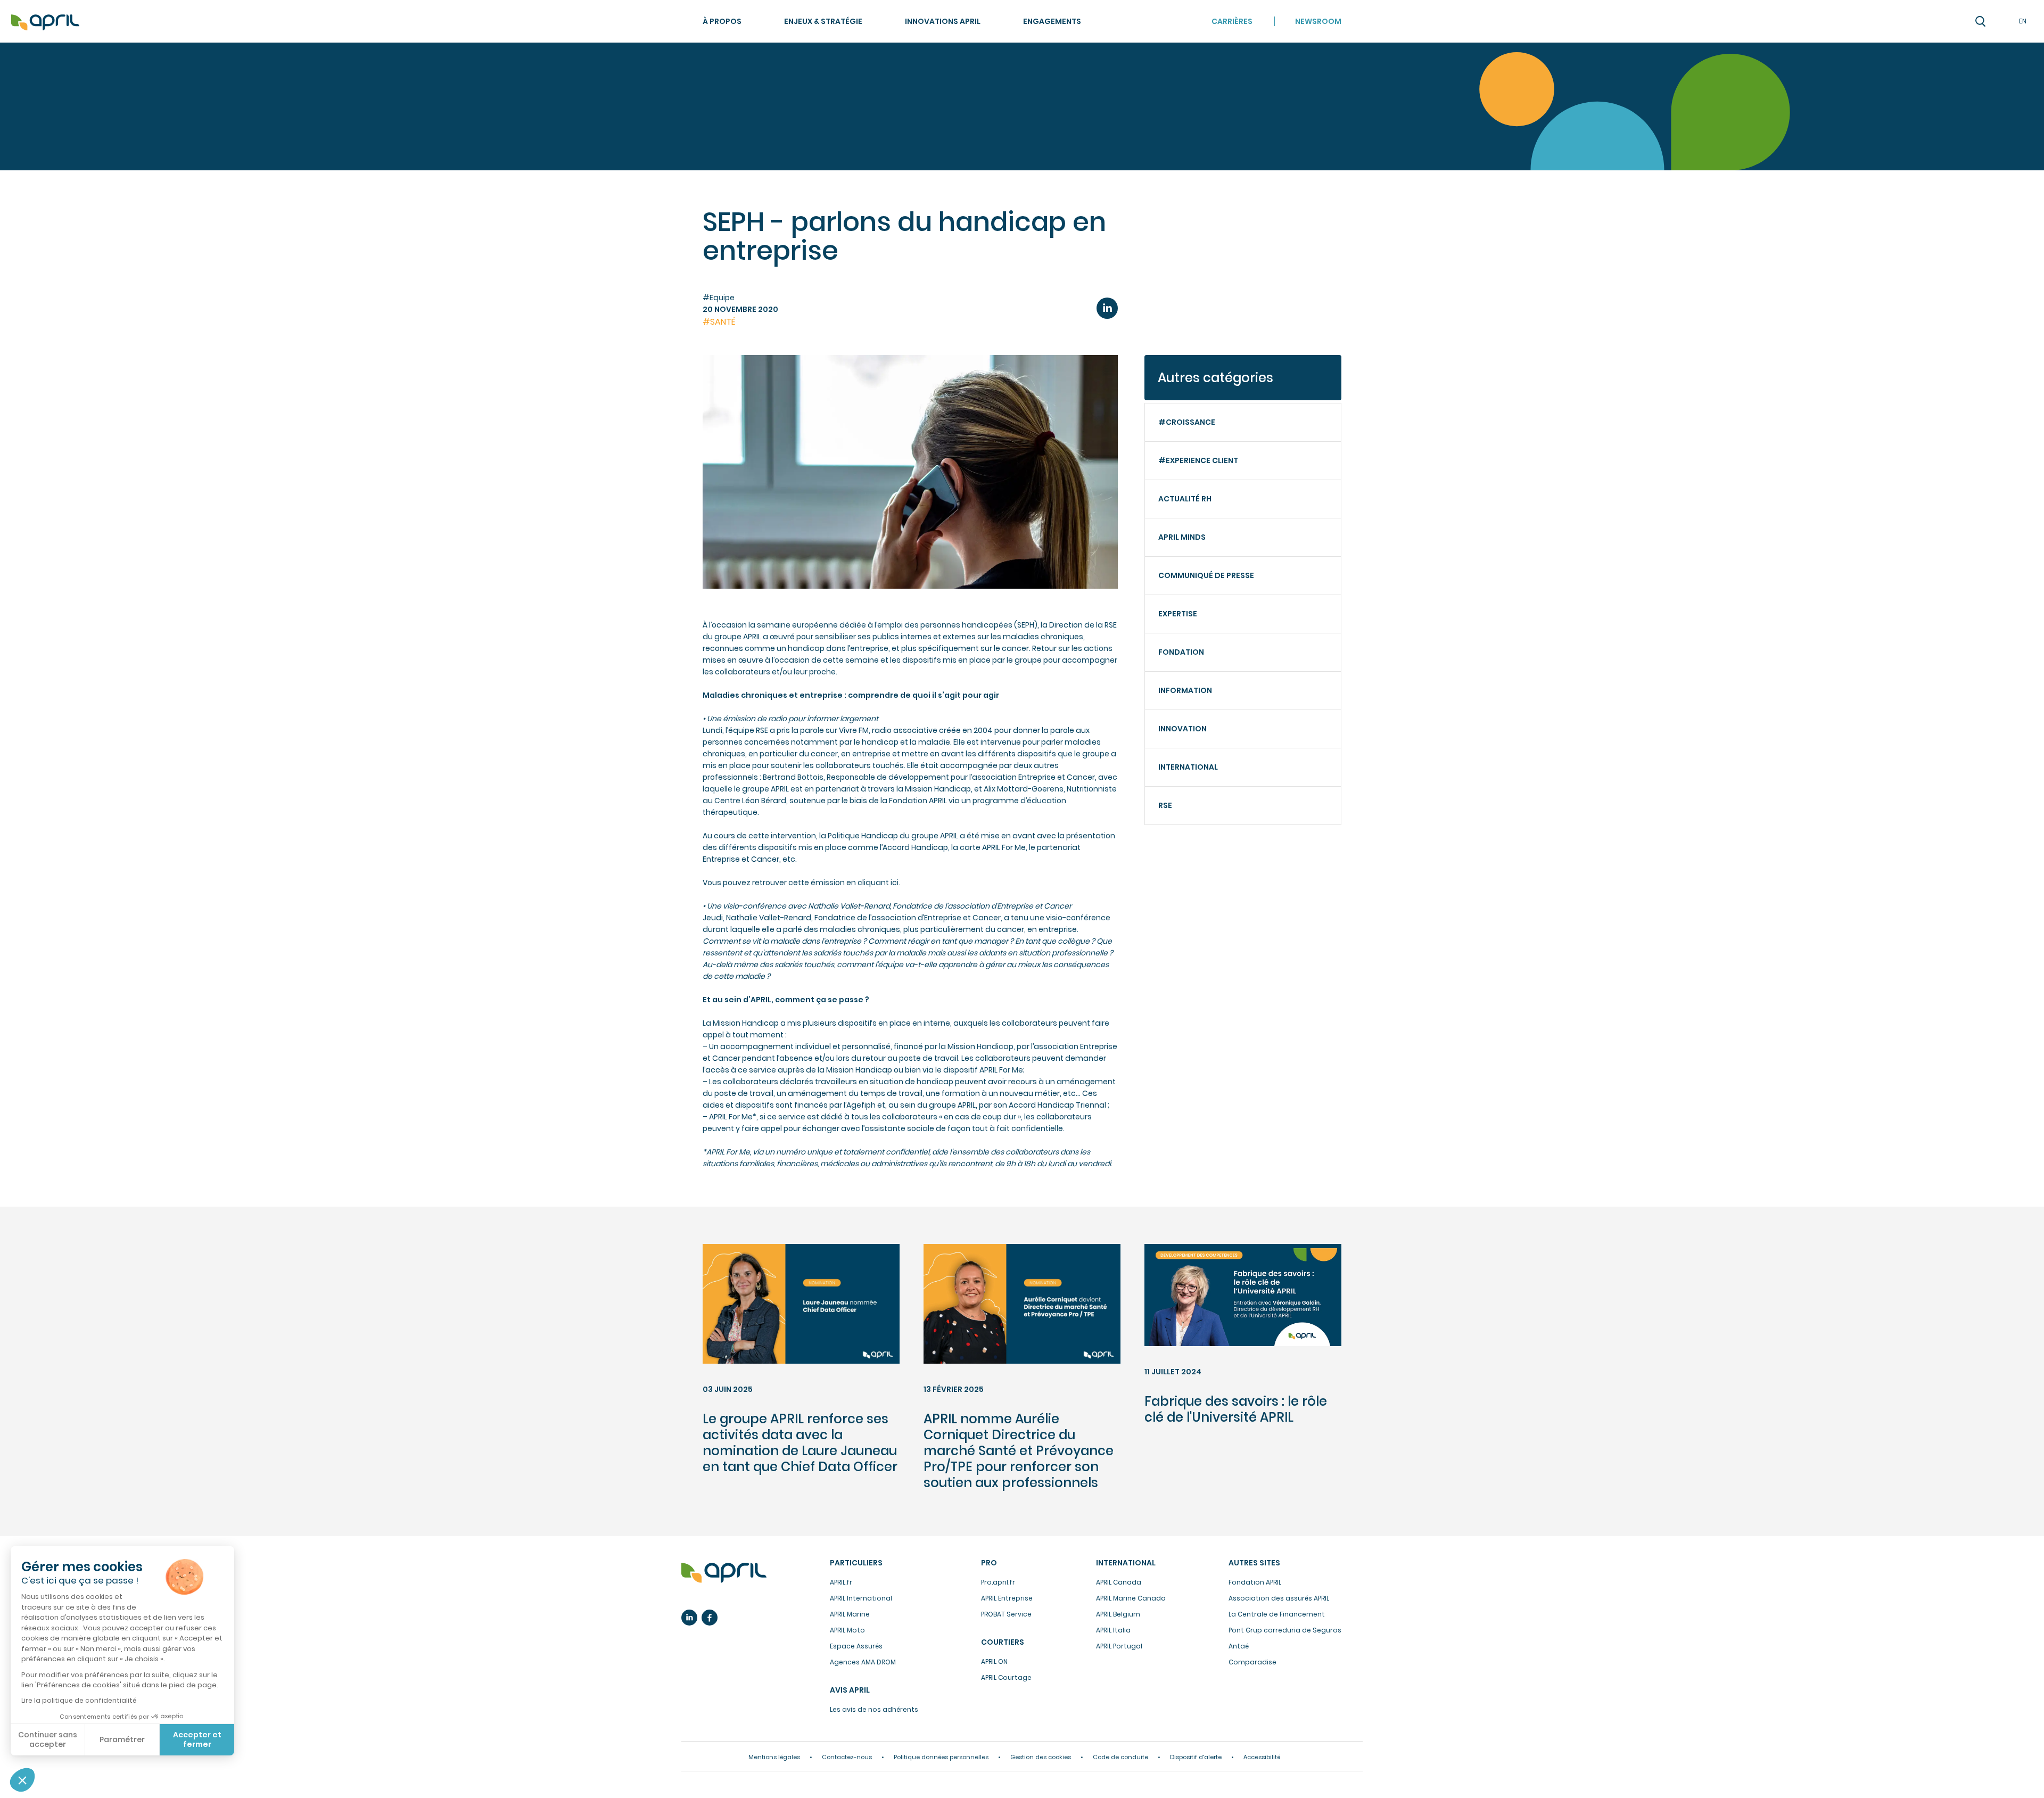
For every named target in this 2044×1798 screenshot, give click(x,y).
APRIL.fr (841, 1582)
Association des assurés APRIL (1279, 1598)
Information (1185, 690)
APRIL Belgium (1118, 1614)
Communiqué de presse (1206, 575)
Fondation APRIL (1255, 1582)
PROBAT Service (1006, 1614)
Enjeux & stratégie (823, 21)
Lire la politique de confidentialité (79, 1700)
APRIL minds (1182, 537)
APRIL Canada (1119, 1582)
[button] (22, 1780)
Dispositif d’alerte (1196, 1757)
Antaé (1239, 1646)
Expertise (1178, 614)
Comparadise (1252, 1662)
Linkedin (689, 1618)
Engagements (1052, 21)
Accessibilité (1262, 1757)
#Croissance (1187, 422)
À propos (722, 21)
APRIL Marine (850, 1614)
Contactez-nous (847, 1757)
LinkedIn (1107, 308)
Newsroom (1318, 21)
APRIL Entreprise (1007, 1598)
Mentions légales (774, 1757)
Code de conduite (1120, 1757)
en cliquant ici (872, 882)
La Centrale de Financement (1277, 1614)
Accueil (45, 23)
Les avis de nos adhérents (874, 1709)
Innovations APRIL (943, 21)
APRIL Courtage (1006, 1677)
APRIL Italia (1113, 1630)
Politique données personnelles (941, 1757)
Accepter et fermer (197, 1739)
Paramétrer (122, 1739)
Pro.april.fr (998, 1582)
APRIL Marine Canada (1131, 1598)
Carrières (1232, 21)
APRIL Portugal (1119, 1646)
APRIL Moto (847, 1630)
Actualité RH (1185, 499)
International (1188, 767)
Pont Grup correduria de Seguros (1285, 1630)
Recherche (1980, 21)
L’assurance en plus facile (724, 1573)
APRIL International (861, 1598)
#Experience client (1198, 460)
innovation (1182, 729)
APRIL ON (994, 1661)
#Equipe (719, 298)
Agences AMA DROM (863, 1662)
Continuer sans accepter (48, 1739)
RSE (1165, 805)
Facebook (710, 1618)
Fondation (1181, 652)
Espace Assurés (856, 1646)
